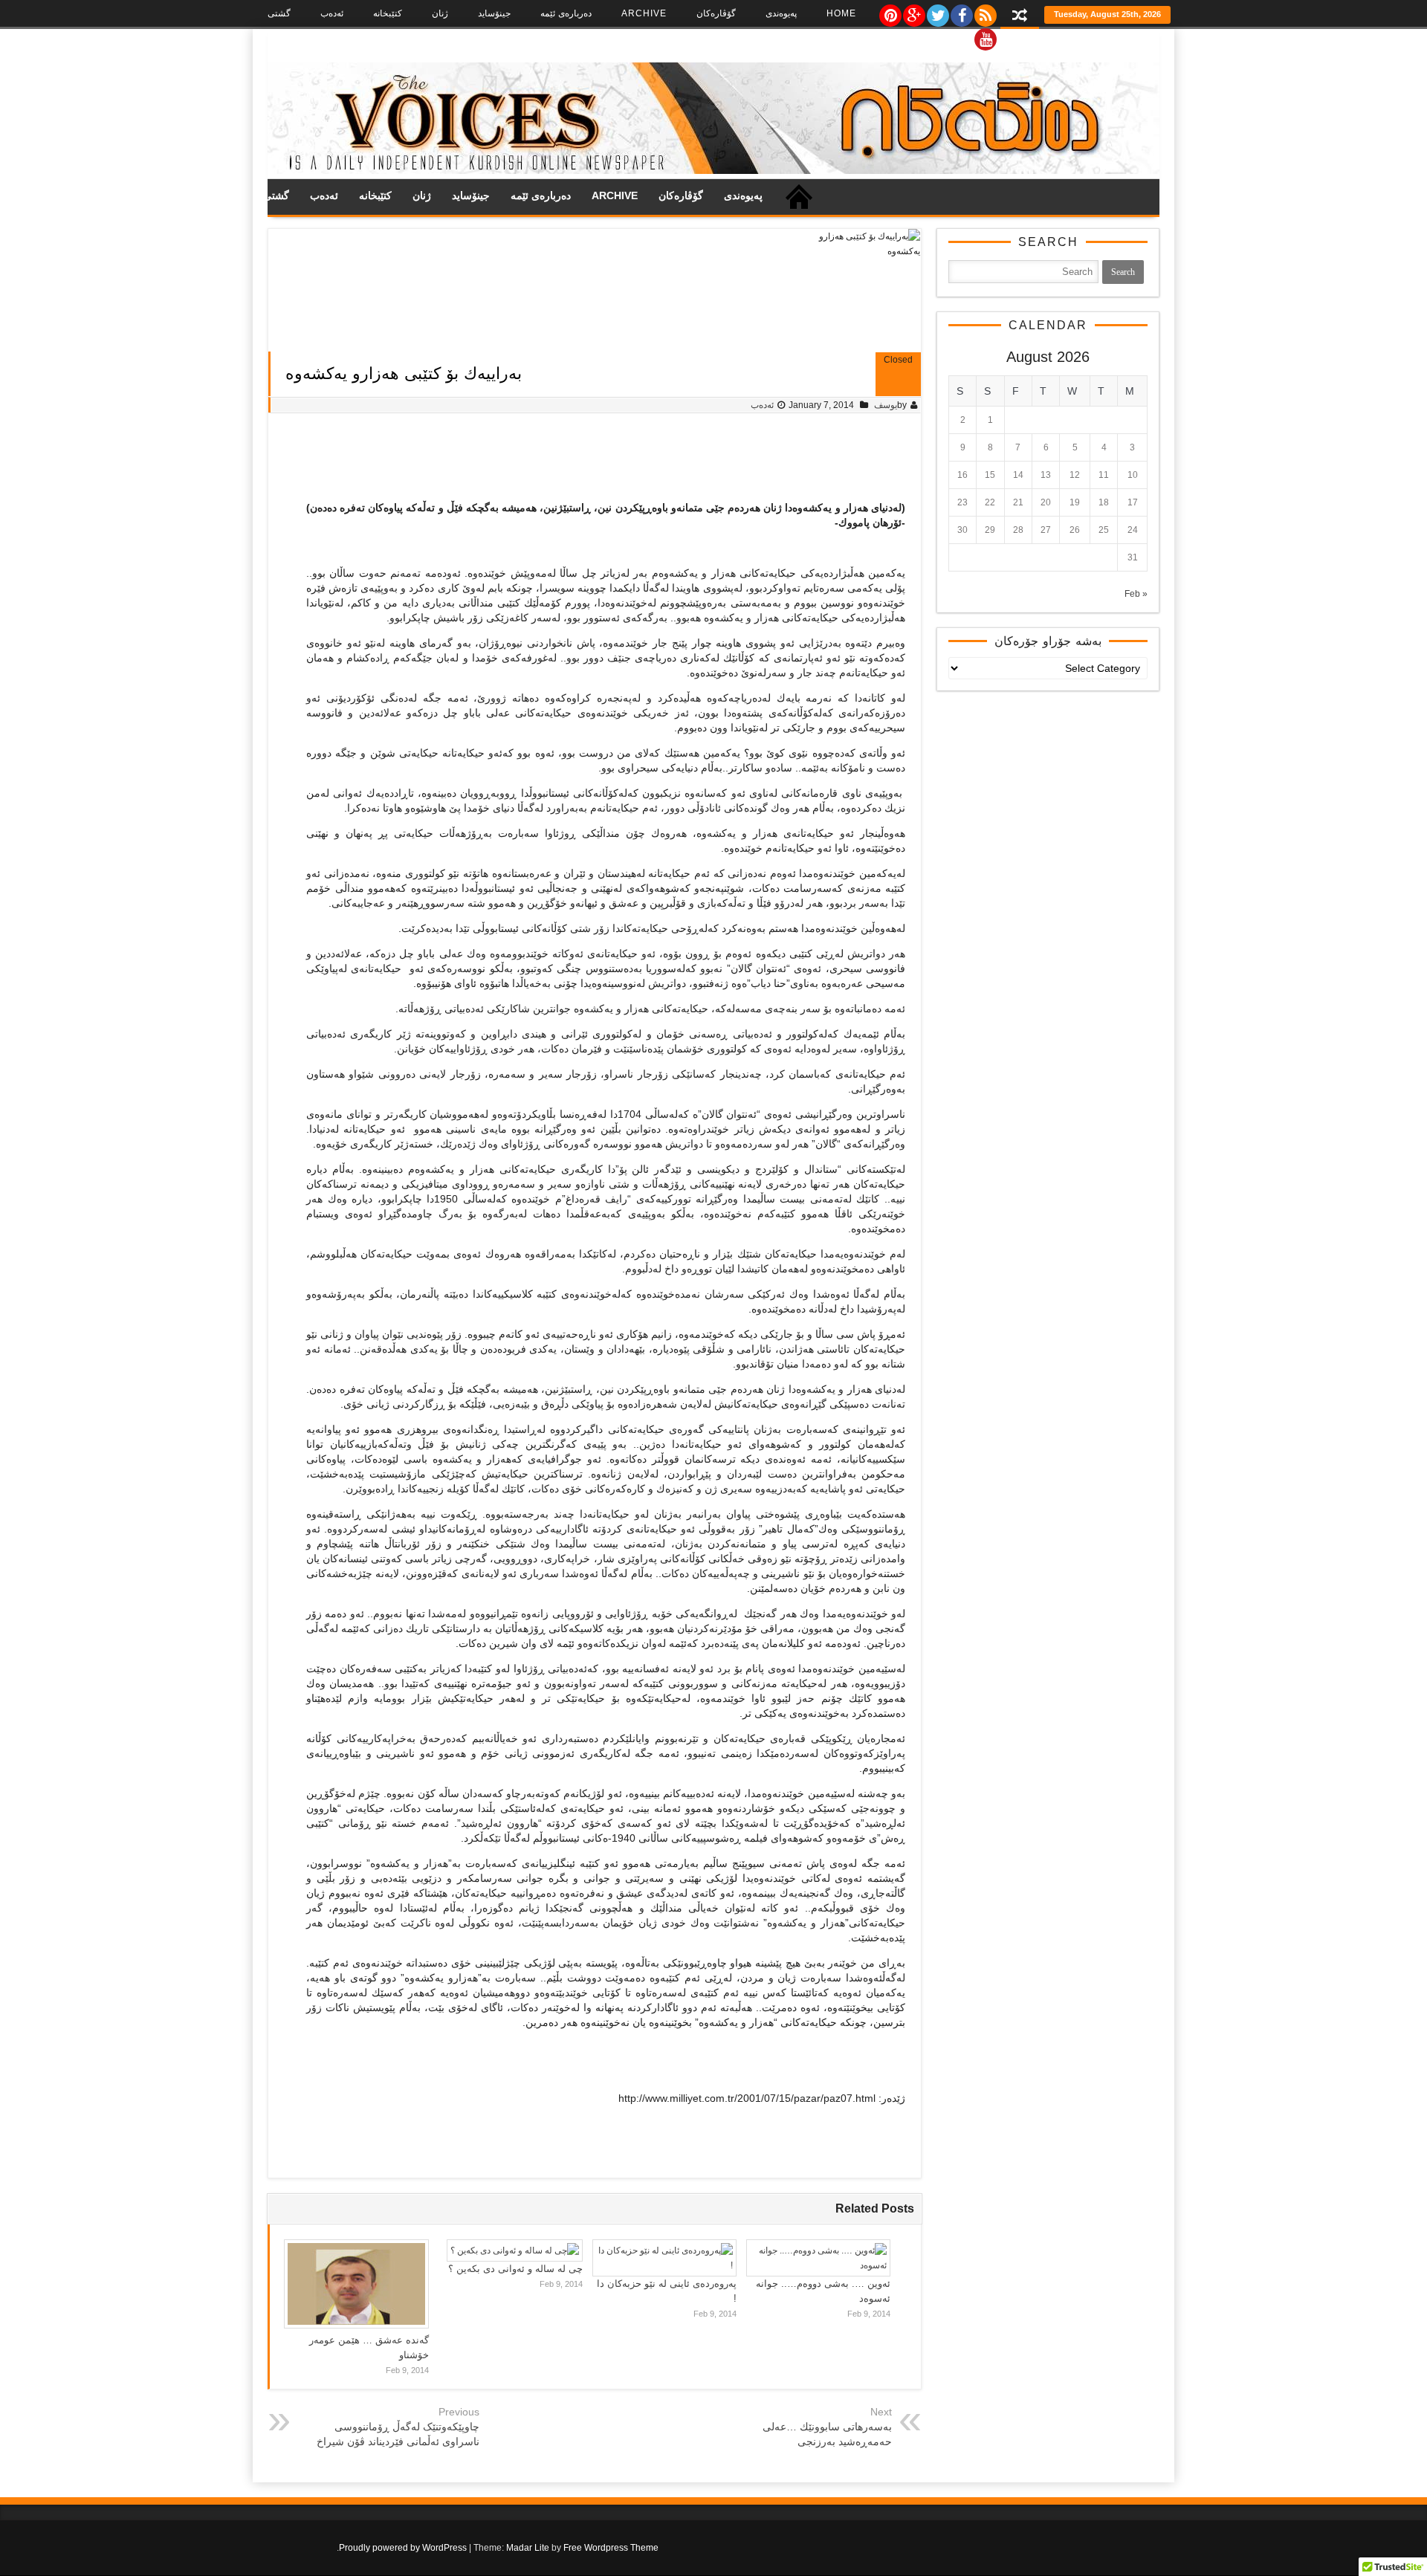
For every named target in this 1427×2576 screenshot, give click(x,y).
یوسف (886, 405)
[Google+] (913, 12)
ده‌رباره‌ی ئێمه (566, 13)
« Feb (1136, 594)
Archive (644, 13)
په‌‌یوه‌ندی (781, 13)
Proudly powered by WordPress (403, 2548)
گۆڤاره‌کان (716, 13)
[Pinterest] (890, 12)
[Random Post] (1020, 17)
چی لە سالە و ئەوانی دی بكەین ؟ (515, 2269)
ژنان (440, 13)
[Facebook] (961, 12)
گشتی (279, 13)
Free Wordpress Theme (611, 2548)
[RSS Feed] (985, 12)
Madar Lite (528, 2548)
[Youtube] (985, 36)
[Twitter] (937, 12)
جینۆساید (494, 13)
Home (841, 13)
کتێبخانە (388, 13)
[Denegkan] (713, 171)
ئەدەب (332, 13)
